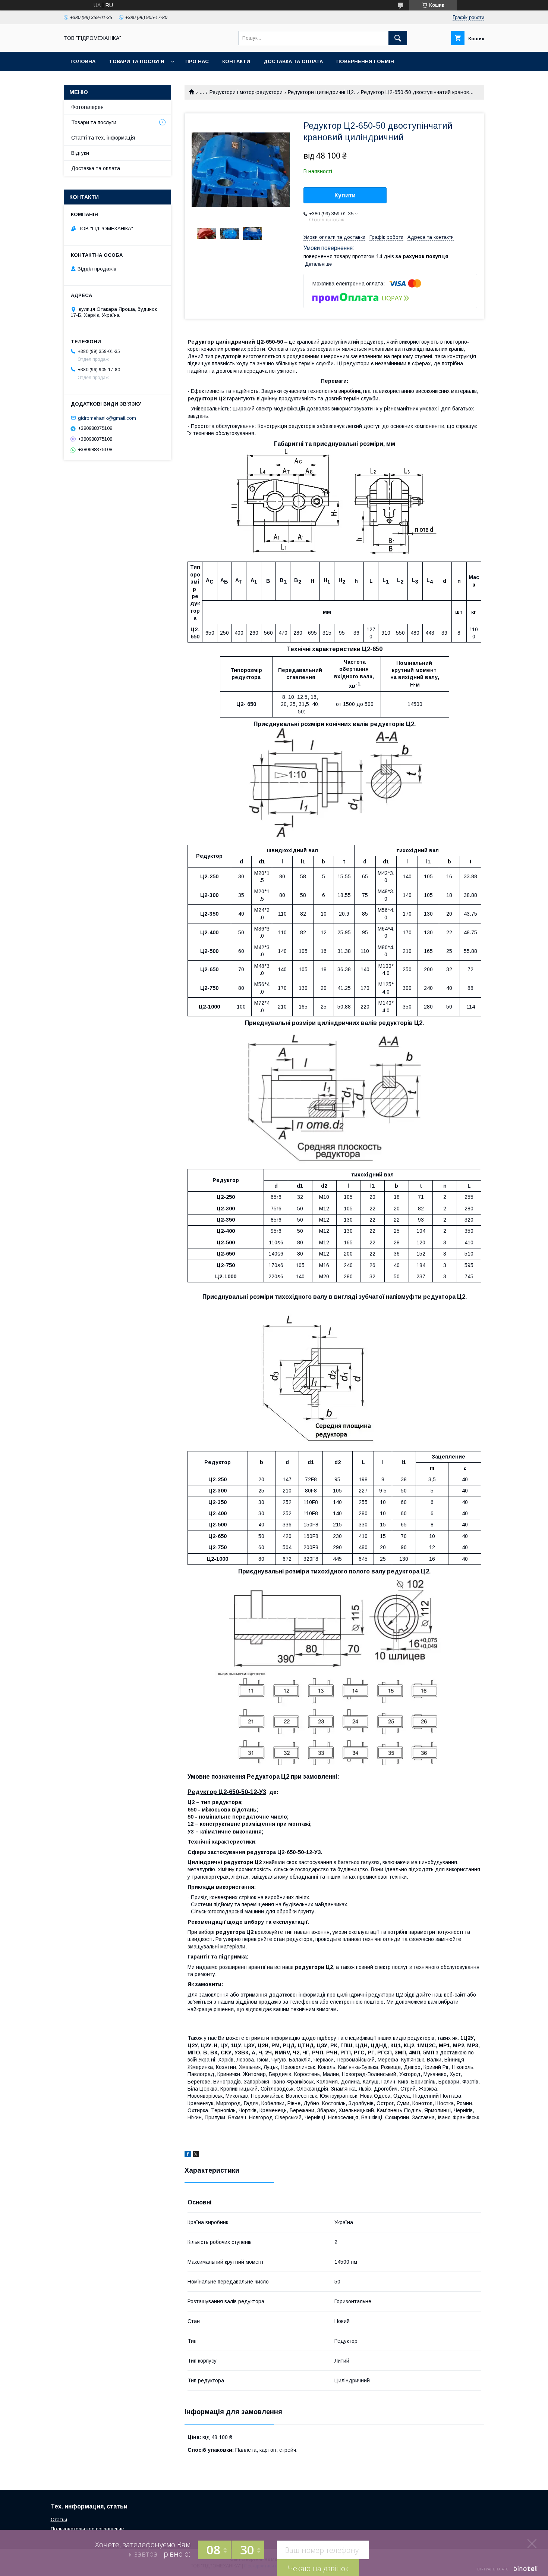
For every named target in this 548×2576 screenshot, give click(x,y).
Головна (83, 61)
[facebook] (188, 2155)
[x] (196, 2155)
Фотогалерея (87, 107)
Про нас (197, 61)
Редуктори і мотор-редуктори (246, 92)
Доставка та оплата (293, 61)
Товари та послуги (137, 61)
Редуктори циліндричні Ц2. (322, 92)
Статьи (59, 2519)
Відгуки (80, 153)
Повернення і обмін (365, 61)
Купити (345, 195)
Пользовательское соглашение (87, 2529)
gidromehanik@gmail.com (107, 418)
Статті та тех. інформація (103, 138)
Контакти (236, 61)
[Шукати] (398, 38)
